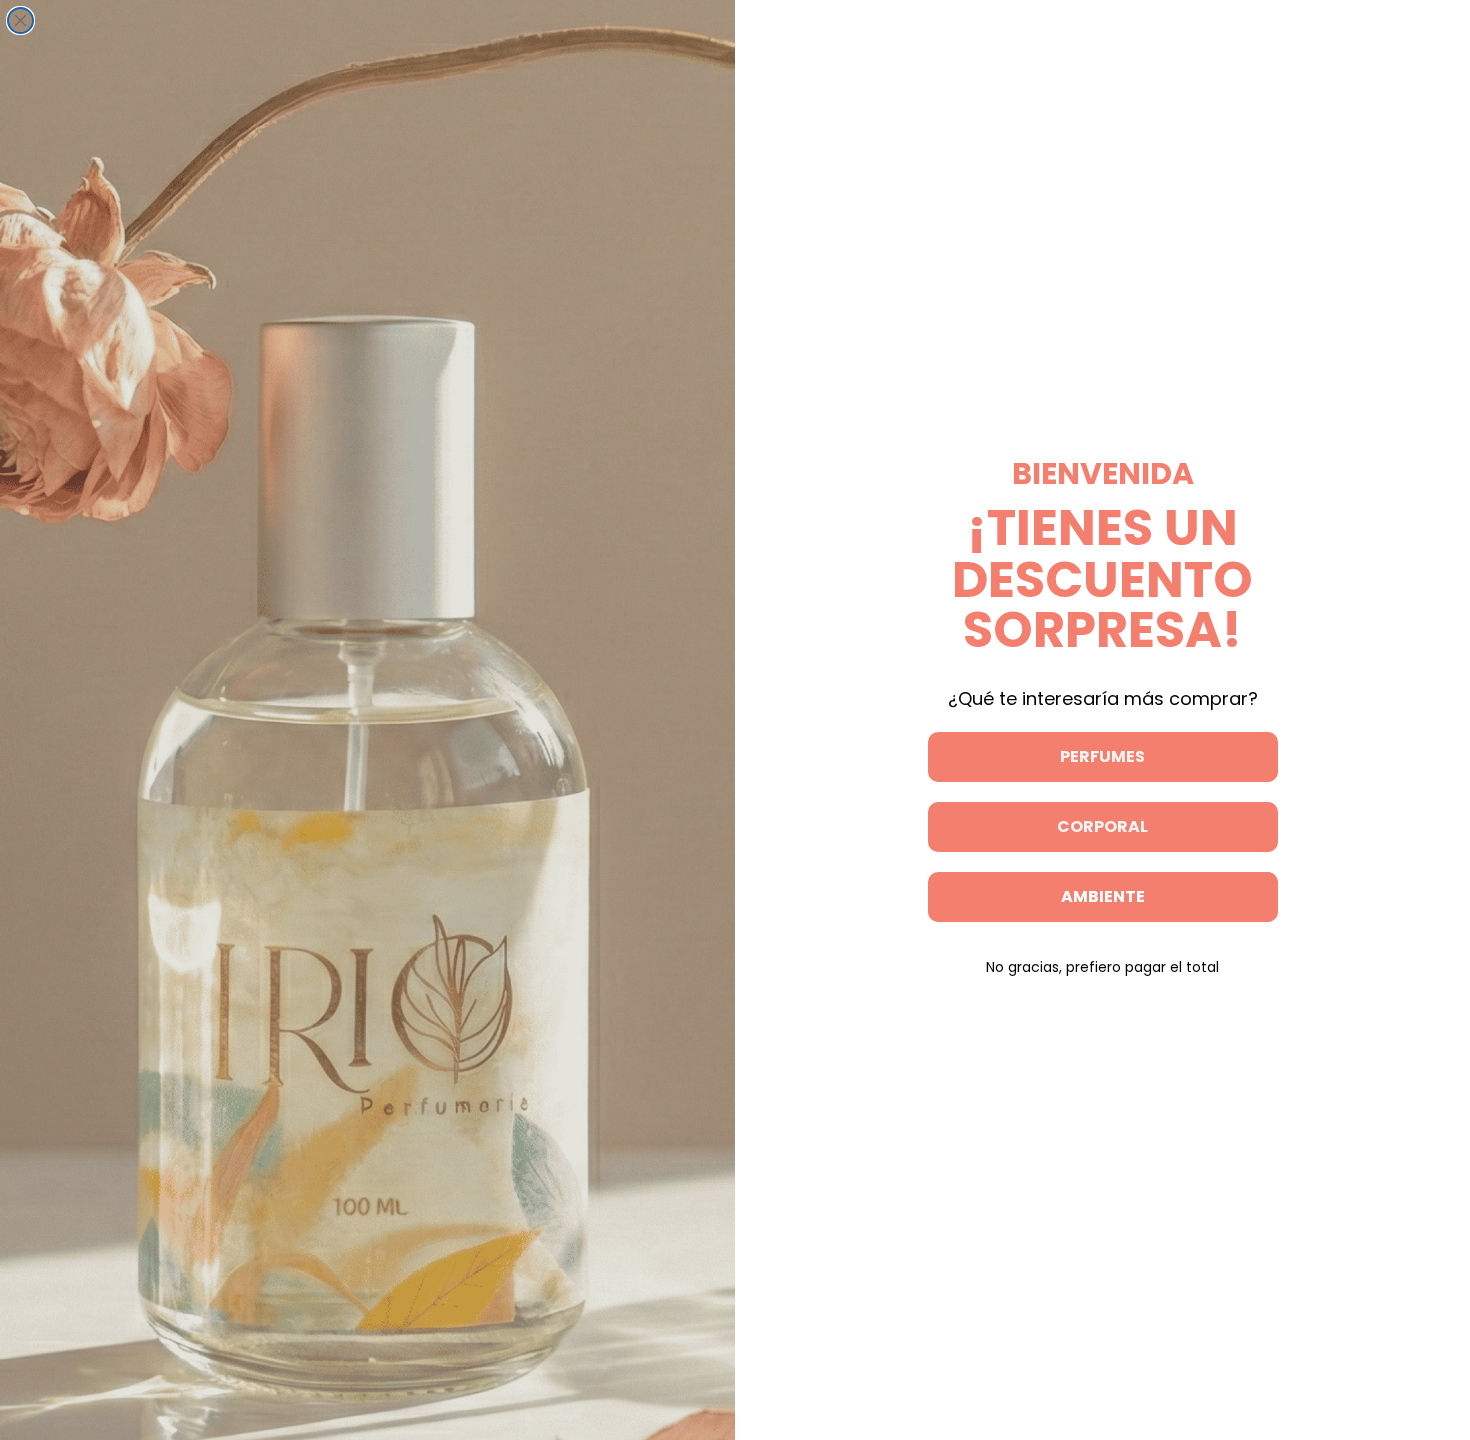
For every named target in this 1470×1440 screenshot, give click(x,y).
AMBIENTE (1103, 896)
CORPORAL (1102, 826)
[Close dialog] (20, 20)
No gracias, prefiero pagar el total (1102, 967)
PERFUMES (1102, 756)
